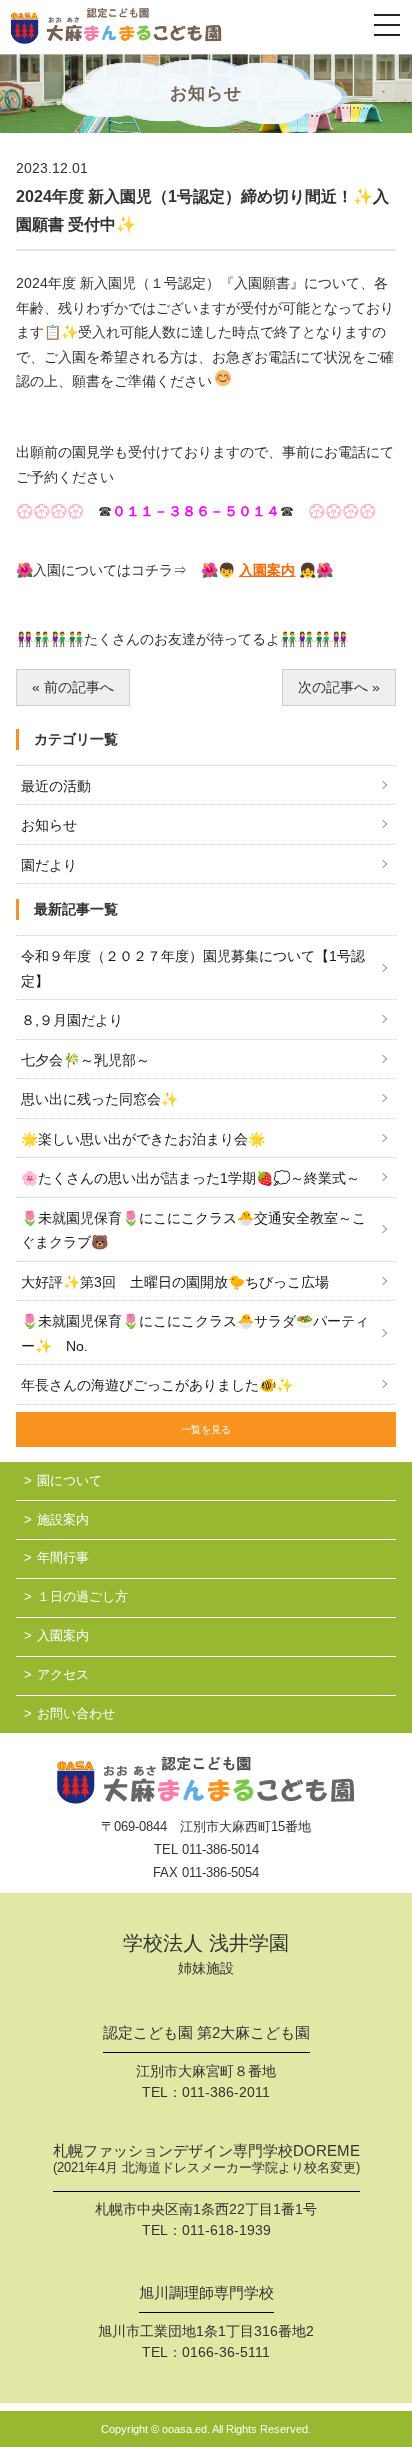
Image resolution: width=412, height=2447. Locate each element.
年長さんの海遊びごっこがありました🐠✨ (157, 1385)
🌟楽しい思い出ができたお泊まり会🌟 (143, 1139)
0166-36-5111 (226, 2352)
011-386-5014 (220, 1849)
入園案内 (267, 570)
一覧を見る (206, 1429)
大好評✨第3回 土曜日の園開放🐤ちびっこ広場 (175, 1282)
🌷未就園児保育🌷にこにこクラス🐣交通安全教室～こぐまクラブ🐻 (193, 1230)
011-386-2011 (226, 2092)
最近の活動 (56, 786)
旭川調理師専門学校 (206, 2293)
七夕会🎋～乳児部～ (85, 1060)
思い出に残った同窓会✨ (99, 1099)
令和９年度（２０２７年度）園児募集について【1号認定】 (193, 968)
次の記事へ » (339, 687)
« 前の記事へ (73, 687)
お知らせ (49, 825)
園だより (49, 865)
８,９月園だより (72, 1020)
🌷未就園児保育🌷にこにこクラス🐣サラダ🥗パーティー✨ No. (195, 1333)
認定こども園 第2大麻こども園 (206, 2033)
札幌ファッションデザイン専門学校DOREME (206, 2159)
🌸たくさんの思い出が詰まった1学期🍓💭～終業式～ (190, 1178)
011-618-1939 (226, 2230)
